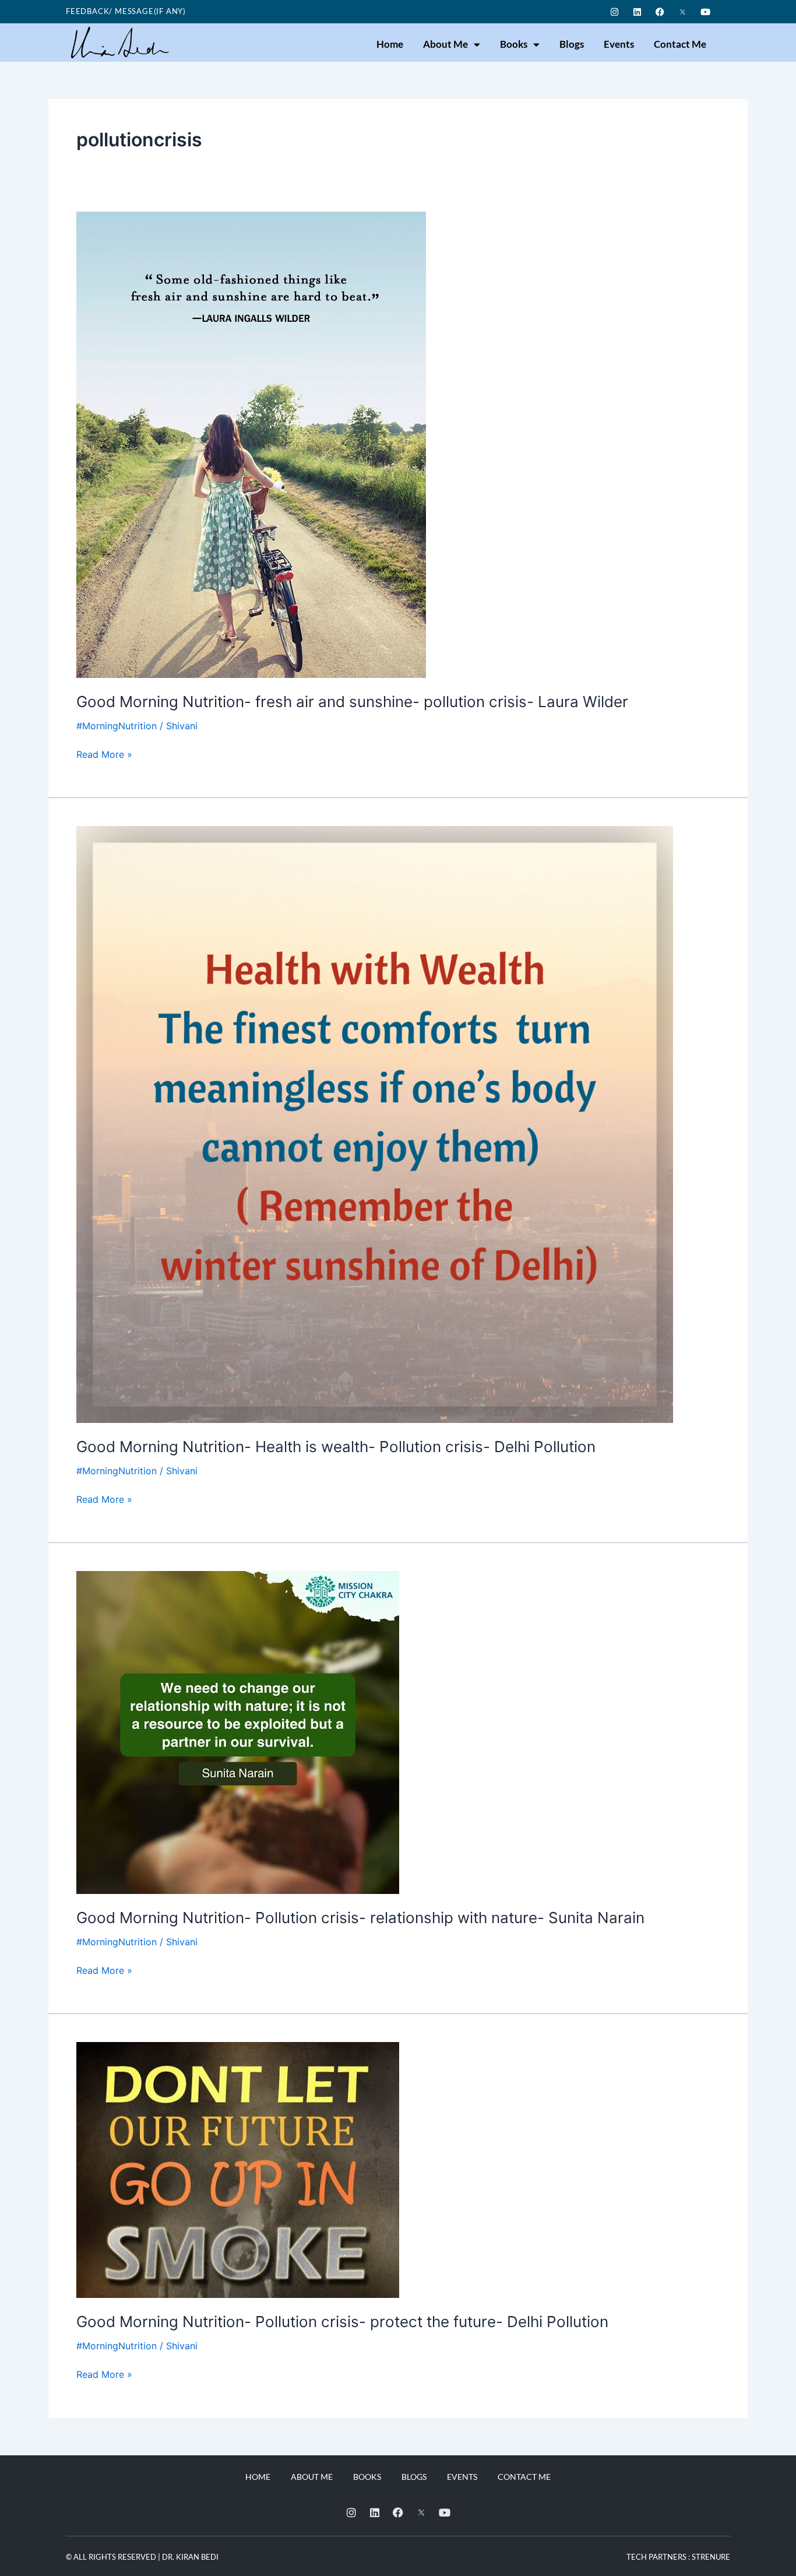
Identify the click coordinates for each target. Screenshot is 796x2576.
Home (390, 44)
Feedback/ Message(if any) (126, 11)
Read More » (104, 753)
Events (619, 44)
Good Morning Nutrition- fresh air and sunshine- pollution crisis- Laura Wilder (352, 702)
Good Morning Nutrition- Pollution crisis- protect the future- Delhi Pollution (342, 2322)
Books (514, 44)
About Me (445, 44)
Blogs (572, 44)
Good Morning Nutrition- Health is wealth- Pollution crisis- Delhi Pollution (336, 1447)
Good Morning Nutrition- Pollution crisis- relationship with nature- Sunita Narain (360, 1918)
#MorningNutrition (117, 726)
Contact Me (680, 44)
